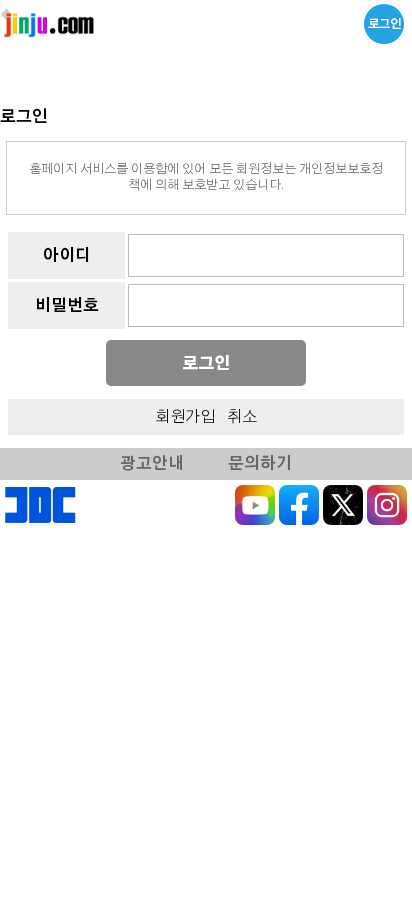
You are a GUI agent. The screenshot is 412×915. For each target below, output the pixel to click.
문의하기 (260, 464)
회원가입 (185, 417)
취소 (242, 417)
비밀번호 (67, 306)
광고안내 (152, 464)
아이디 (67, 256)
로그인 (384, 24)
